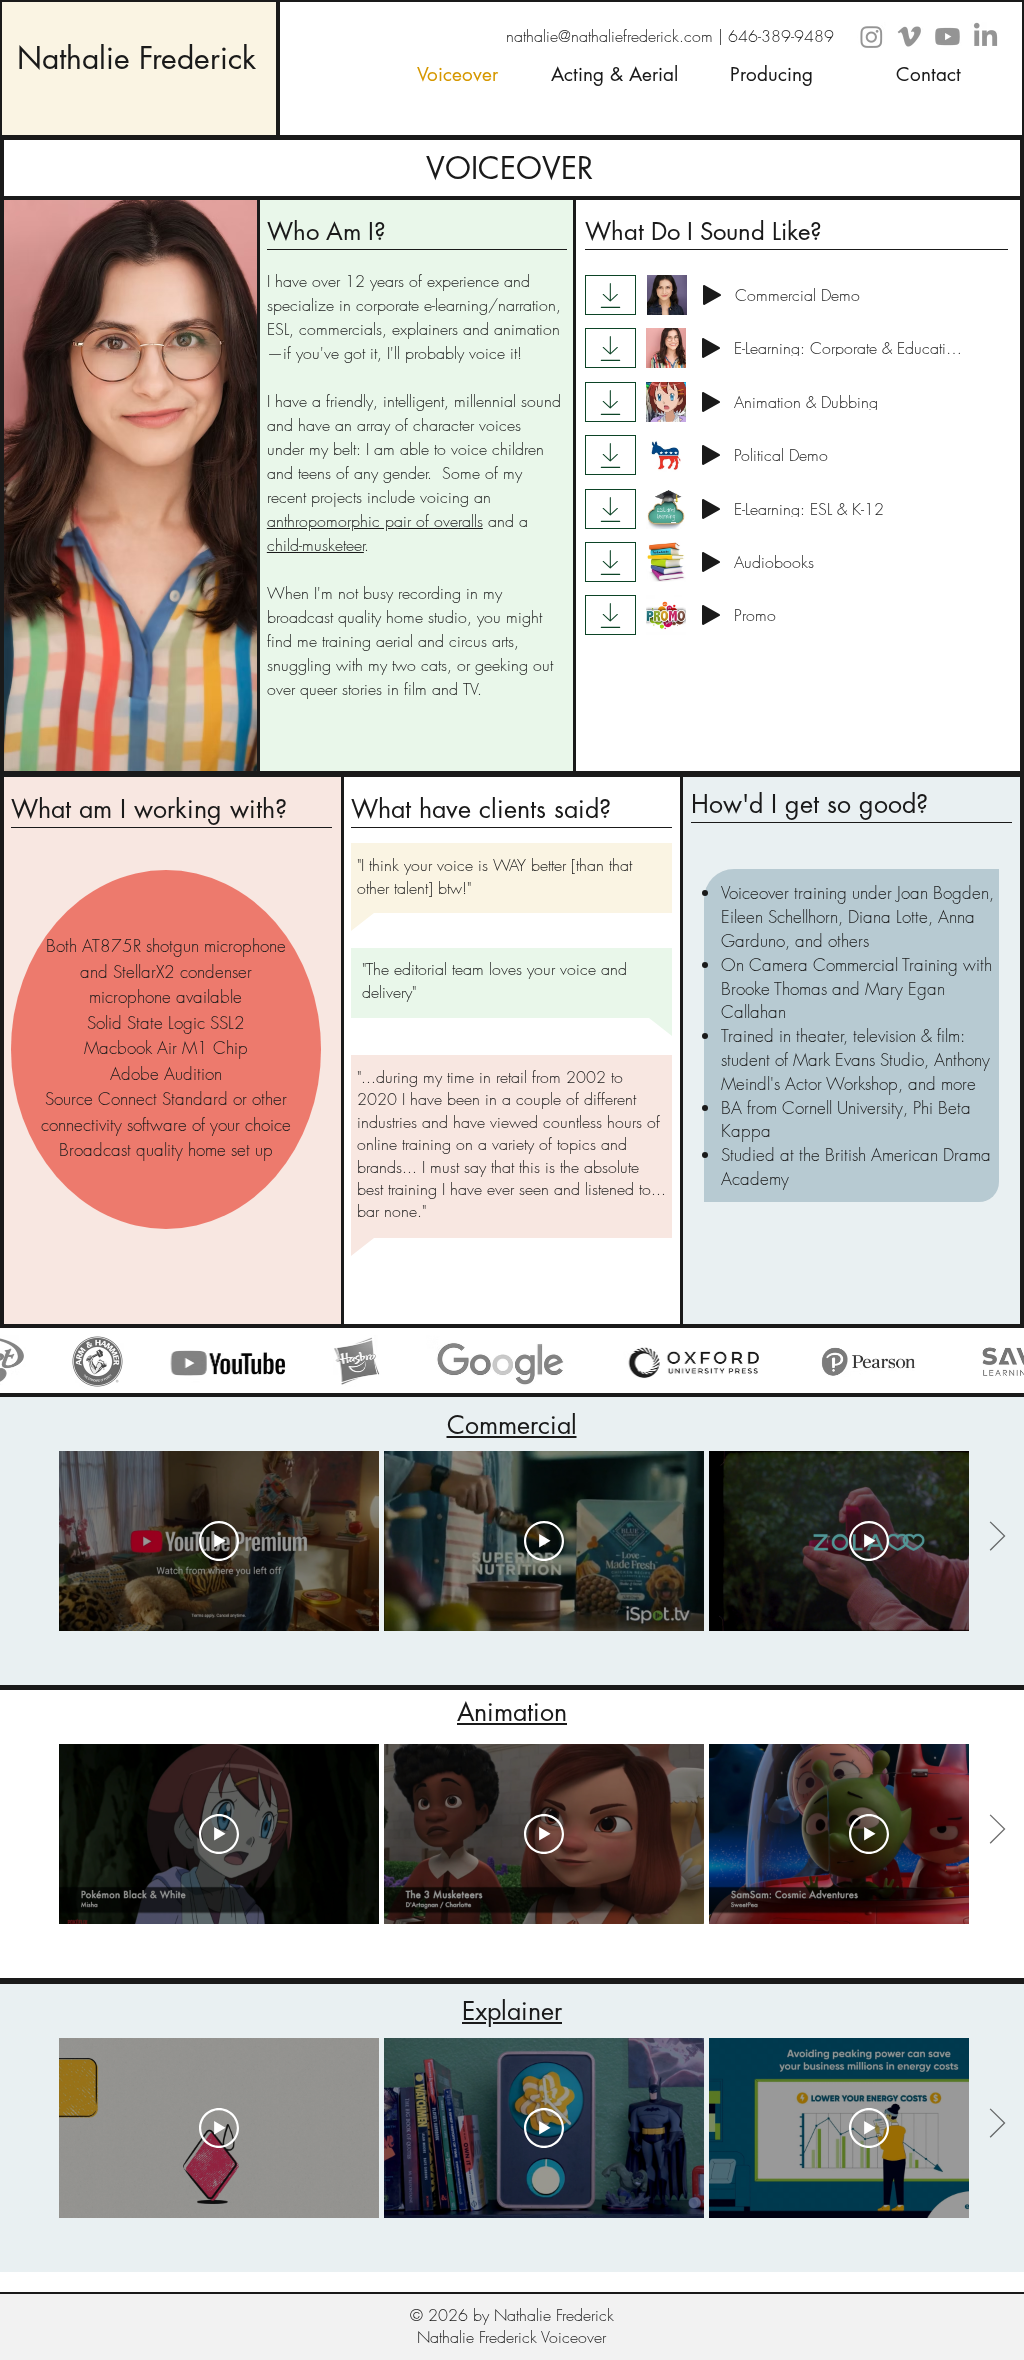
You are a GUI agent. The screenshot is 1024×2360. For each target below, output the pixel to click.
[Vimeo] (909, 36)
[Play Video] (219, 1541)
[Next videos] (996, 1537)
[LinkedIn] (985, 36)
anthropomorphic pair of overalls (375, 521)
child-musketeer (315, 545)
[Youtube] (947, 36)
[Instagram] (871, 36)
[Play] (712, 295)
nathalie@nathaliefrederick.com (609, 36)
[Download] (610, 295)
